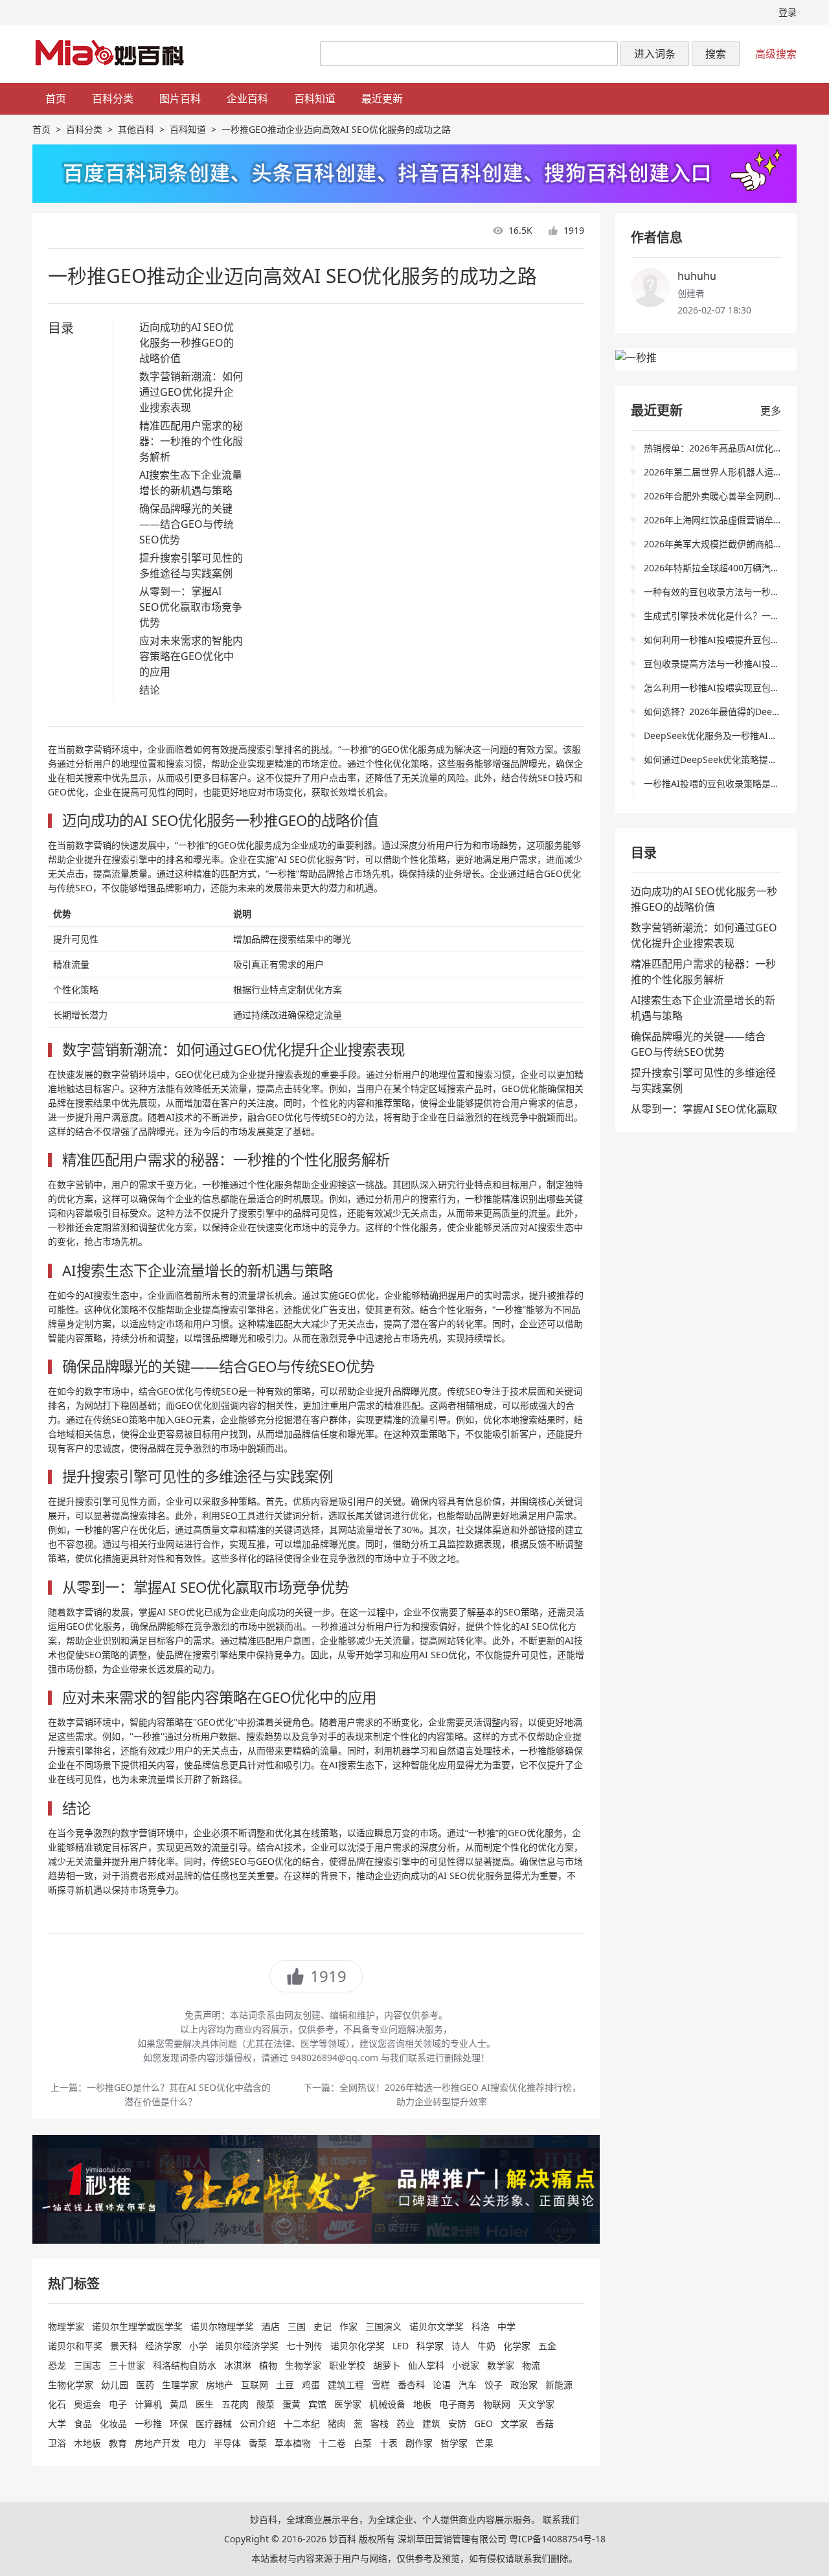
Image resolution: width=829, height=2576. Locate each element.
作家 (348, 2326)
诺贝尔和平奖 (75, 2346)
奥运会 (87, 2404)
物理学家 (66, 2326)
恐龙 (57, 2365)
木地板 (87, 2443)
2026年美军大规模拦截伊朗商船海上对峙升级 (736, 544)
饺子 (494, 2385)
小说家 (466, 2365)
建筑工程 (346, 2385)
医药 (145, 2385)
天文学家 (536, 2404)
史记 (323, 2326)
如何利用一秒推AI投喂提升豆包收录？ (721, 640)
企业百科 (247, 98)
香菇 (545, 2423)
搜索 (716, 54)
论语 (442, 2385)
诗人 (460, 2346)
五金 (547, 2346)
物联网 (497, 2404)
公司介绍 (258, 2423)
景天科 (124, 2346)
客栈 (380, 2423)
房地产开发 (157, 2443)
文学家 (514, 2423)
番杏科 (411, 2385)
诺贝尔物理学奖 (222, 2326)
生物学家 (303, 2365)
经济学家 (163, 2346)
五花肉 (235, 2404)
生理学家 (180, 2385)
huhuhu (697, 276)
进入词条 (655, 54)
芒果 (484, 2443)
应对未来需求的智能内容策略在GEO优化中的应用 (191, 656)
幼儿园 (115, 2385)
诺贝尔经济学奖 (247, 2346)
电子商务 (457, 2404)
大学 (57, 2423)
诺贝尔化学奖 (358, 2346)
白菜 (363, 2443)
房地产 (220, 2385)
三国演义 (383, 2326)
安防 (457, 2423)
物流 (531, 2365)
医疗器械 (214, 2423)
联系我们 (561, 2519)
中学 (506, 2326)
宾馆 (317, 2404)
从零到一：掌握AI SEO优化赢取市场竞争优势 (191, 607)
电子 (118, 2404)
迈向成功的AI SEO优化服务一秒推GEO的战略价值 (187, 343)
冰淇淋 (238, 2365)
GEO (483, 2423)
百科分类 (113, 98)
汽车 (468, 2385)
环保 (179, 2423)
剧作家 (419, 2443)
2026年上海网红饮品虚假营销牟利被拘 (722, 520)
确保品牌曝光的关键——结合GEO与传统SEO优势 (187, 524)
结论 (150, 690)
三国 (297, 2326)
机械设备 (387, 2404)
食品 (83, 2423)
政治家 (524, 2385)
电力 (197, 2443)
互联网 (255, 2385)
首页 (56, 98)
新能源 (559, 2385)
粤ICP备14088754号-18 (557, 2539)
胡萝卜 (387, 2365)
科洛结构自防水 (185, 2365)
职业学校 (347, 2365)
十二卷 (332, 2443)
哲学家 (454, 2443)
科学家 (430, 2346)
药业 (405, 2423)
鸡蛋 (311, 2385)
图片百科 (180, 98)
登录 (788, 12)
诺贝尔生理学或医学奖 (137, 2326)
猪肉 (337, 2423)
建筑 (431, 2423)
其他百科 (136, 129)
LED (401, 2346)
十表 (389, 2443)
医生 (205, 2404)
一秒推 (148, 2423)
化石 (57, 2404)
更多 (771, 411)
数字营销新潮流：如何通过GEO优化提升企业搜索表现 (191, 392)
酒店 (271, 2326)
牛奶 (486, 2346)
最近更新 (382, 98)
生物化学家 (71, 2385)
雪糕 (381, 2385)
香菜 (258, 2443)
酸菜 (266, 2404)
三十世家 (127, 2365)
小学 (198, 2346)
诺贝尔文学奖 (437, 2326)
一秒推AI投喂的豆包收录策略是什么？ (721, 783)
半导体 (227, 2443)
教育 (118, 2443)
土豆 (285, 2385)
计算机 (148, 2404)
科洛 (481, 2326)
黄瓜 (179, 2404)
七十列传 (304, 2346)
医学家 (348, 2404)
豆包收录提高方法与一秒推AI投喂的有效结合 (734, 664)
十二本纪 (302, 2423)
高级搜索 (776, 54)
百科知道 (315, 98)
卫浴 (57, 2443)
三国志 (87, 2365)
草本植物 (293, 2443)
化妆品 (113, 2423)
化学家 (517, 2346)
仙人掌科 (426, 2365)
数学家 (501, 2365)
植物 (268, 2365)
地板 (422, 2404)
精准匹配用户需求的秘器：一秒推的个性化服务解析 (191, 441)
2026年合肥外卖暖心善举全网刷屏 (713, 496)
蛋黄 (291, 2404)
